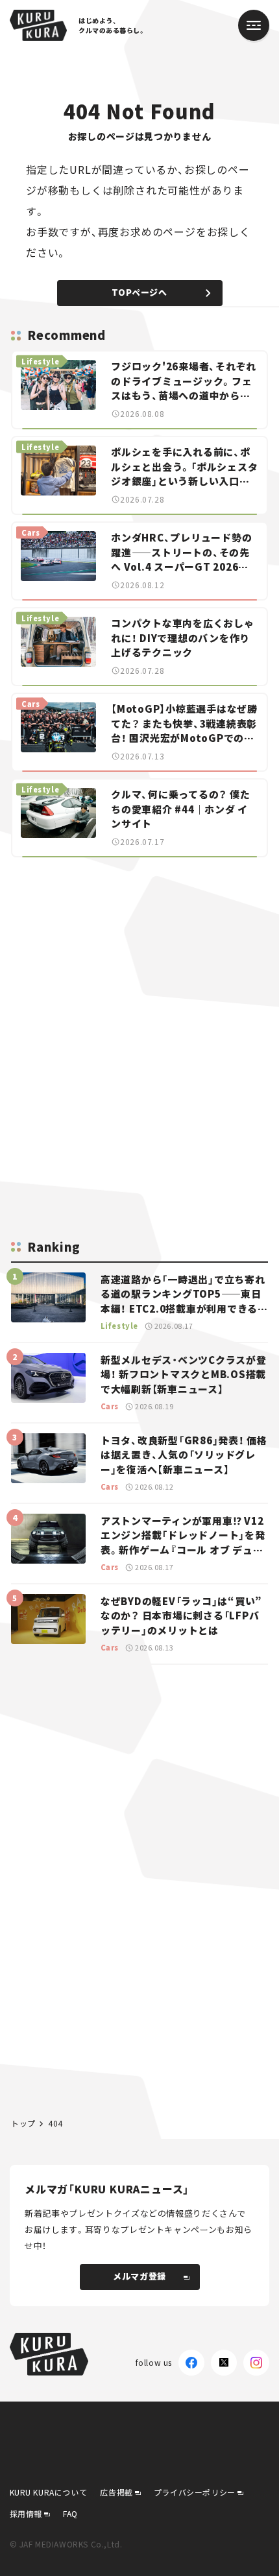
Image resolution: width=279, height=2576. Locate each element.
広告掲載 (116, 2492)
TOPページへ (139, 292)
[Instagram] (256, 2363)
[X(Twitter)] (224, 2363)
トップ (23, 2123)
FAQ (70, 2513)
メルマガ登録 (139, 2276)
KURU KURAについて (49, 2492)
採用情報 (26, 2513)
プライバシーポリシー (195, 2492)
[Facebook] (191, 2363)
